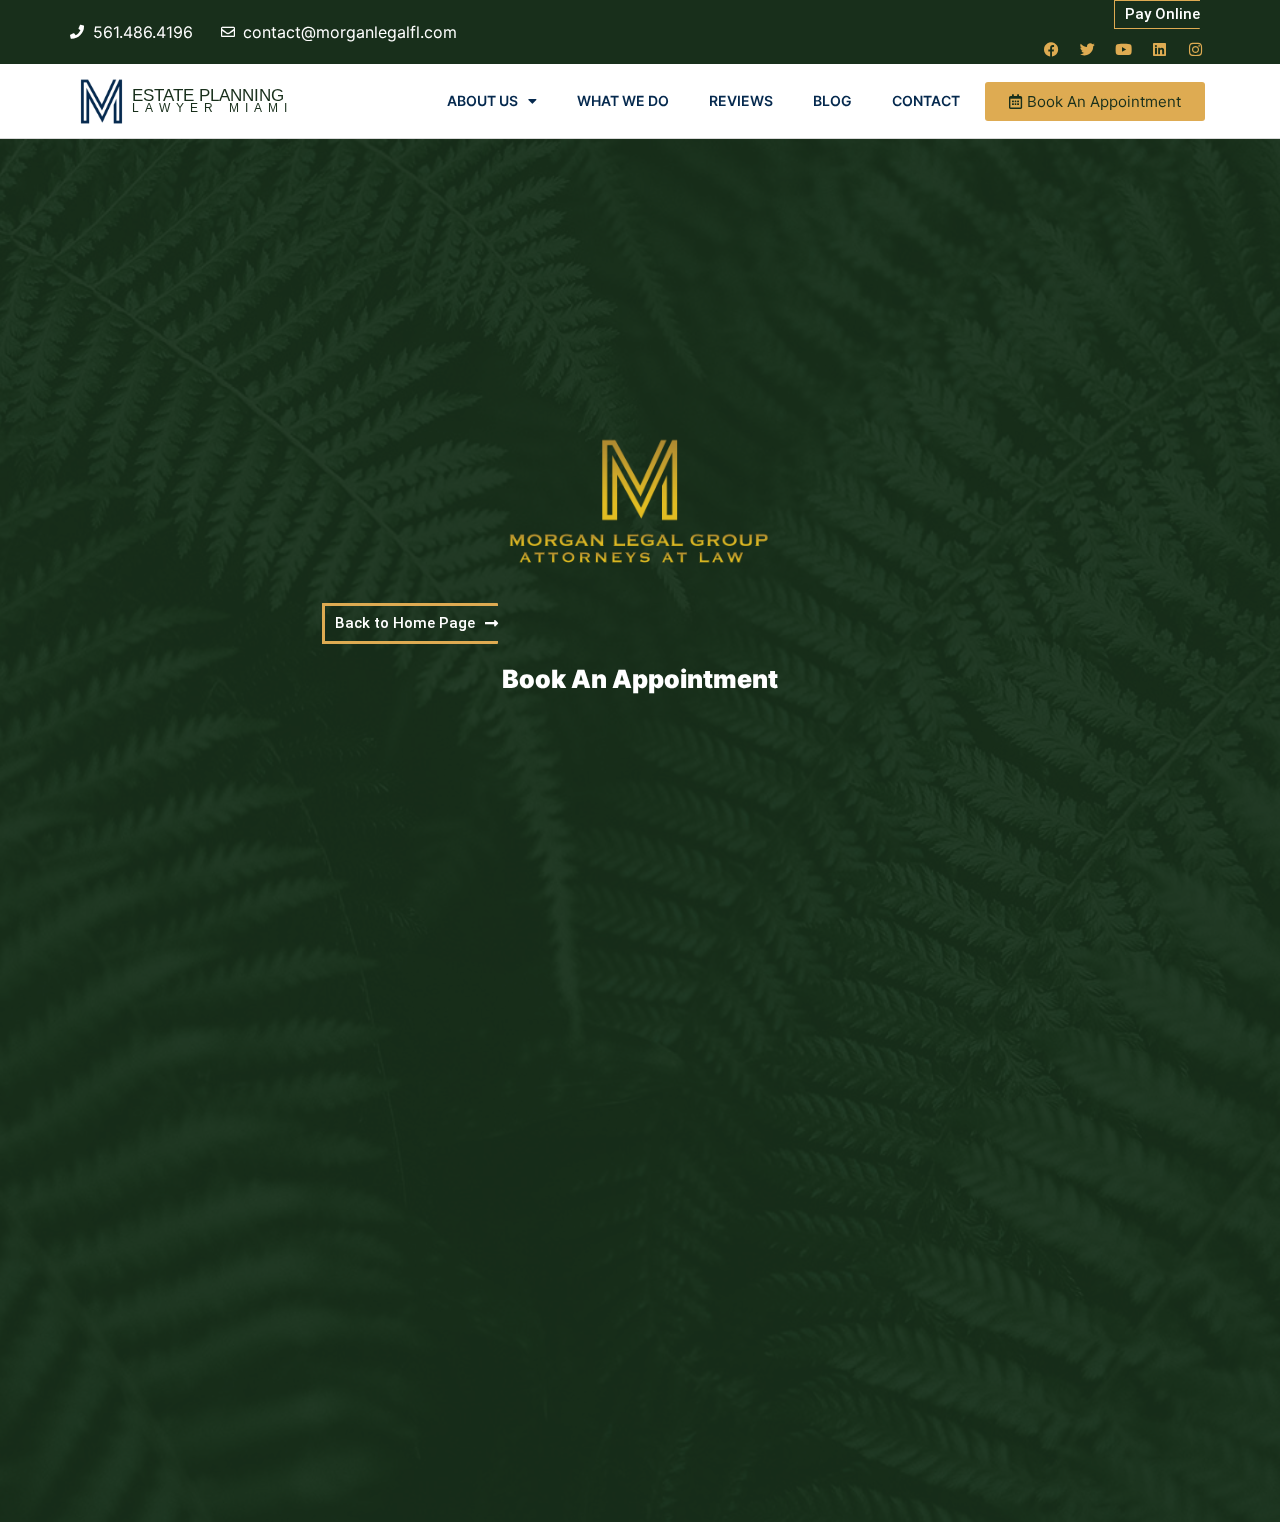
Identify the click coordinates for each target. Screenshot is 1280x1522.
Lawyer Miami (212, 108)
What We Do (623, 100)
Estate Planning (208, 95)
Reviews (741, 100)
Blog (832, 100)
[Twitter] (1087, 49)
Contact (926, 100)
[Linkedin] (1159, 49)
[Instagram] (1195, 49)
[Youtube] (1123, 49)
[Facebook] (1051, 49)
